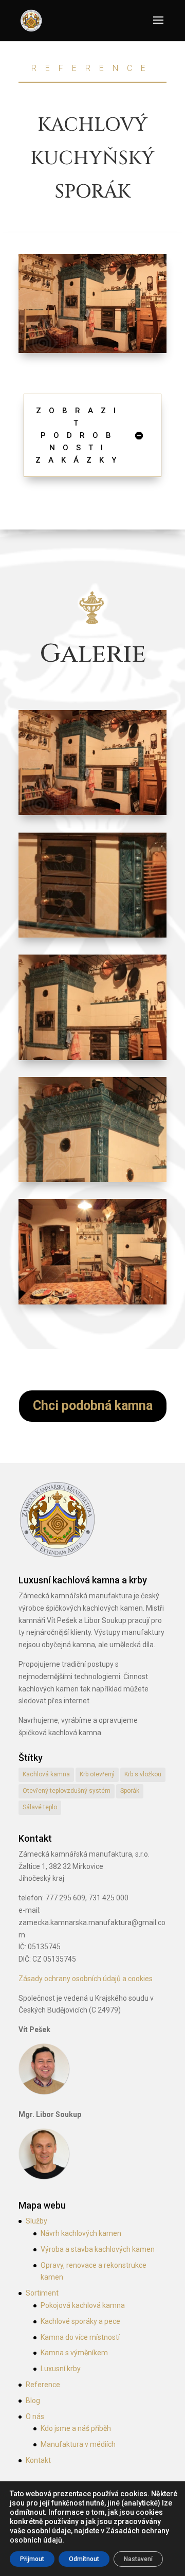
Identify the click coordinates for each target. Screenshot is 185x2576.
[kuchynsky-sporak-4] (92, 938)
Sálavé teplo (40, 1807)
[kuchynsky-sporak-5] (92, 815)
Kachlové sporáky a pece (80, 2321)
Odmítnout (84, 2559)
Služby (36, 2221)
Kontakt (38, 2460)
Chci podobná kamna (93, 1406)
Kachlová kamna (46, 1774)
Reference (43, 2385)
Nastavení (138, 2559)
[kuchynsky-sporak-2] (92, 1060)
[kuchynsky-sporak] (92, 1304)
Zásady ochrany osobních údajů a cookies (86, 1979)
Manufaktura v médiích (78, 2444)
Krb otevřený (97, 1774)
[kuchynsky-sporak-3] (92, 1182)
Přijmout (32, 2559)
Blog (33, 2401)
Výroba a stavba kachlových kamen (98, 2249)
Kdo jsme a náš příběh (76, 2428)
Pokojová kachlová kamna (83, 2305)
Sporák (130, 1791)
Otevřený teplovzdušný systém (67, 1791)
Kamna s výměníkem (74, 2353)
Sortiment (42, 2293)
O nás (35, 2416)
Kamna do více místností (80, 2337)
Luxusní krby (61, 2369)
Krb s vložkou (143, 1774)
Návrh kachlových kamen (81, 2233)
